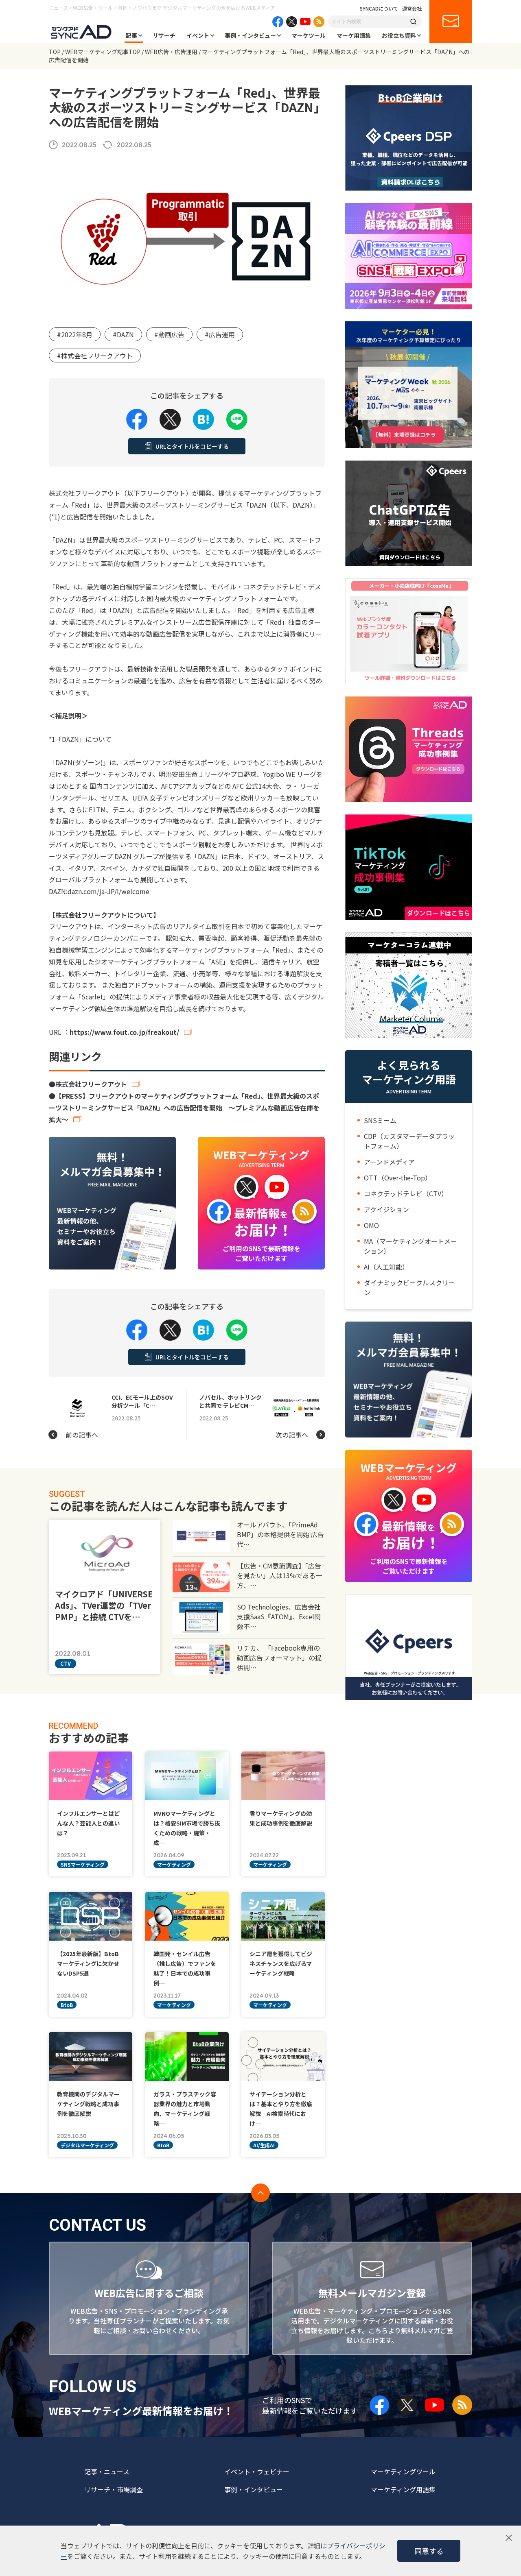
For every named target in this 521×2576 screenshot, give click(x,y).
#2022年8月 (75, 334)
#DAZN (123, 334)
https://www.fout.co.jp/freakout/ (124, 1032)
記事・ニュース (107, 2471)
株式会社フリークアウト (91, 1084)
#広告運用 (220, 334)
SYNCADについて (379, 9)
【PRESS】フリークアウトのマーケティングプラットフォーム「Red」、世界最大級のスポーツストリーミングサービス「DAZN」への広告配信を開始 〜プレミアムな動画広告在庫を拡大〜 (184, 1108)
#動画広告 (169, 334)
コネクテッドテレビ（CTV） (406, 1193)
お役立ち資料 (399, 35)
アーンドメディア (389, 1162)
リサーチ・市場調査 (114, 2489)
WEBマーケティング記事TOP (103, 52)
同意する (429, 2551)
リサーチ (164, 35)
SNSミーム (380, 1120)
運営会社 (412, 9)
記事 (131, 35)
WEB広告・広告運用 (171, 52)
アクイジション (386, 1209)
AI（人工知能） (386, 1267)
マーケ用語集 (354, 35)
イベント (198, 35)
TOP (55, 52)
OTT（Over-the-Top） (398, 1178)
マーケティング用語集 (403, 2489)
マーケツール (309, 35)
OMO (371, 1225)
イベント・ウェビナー (257, 2471)
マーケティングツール (403, 2471)
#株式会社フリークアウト (95, 356)
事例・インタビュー (250, 35)
